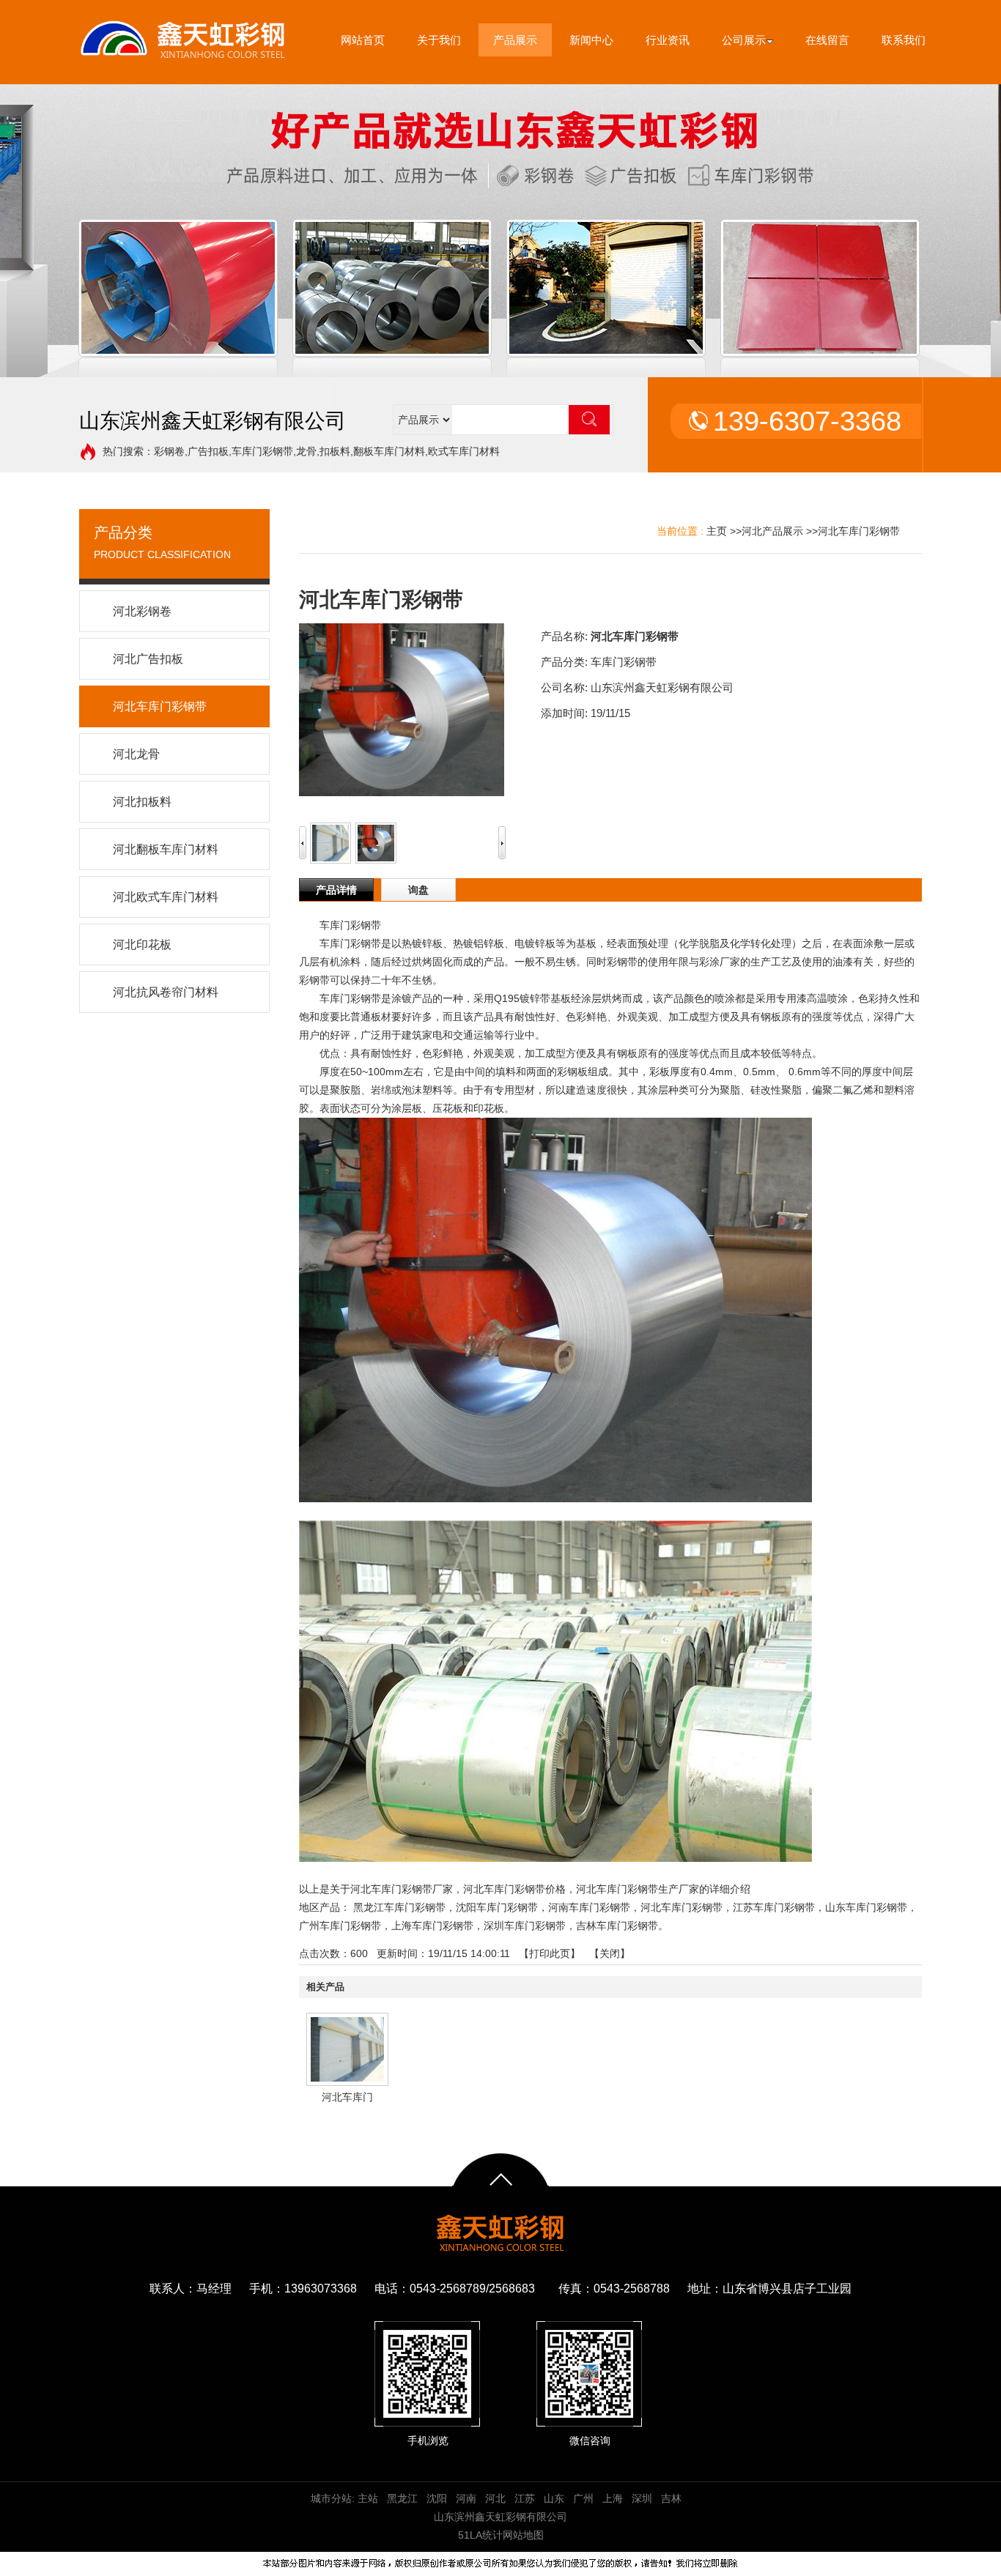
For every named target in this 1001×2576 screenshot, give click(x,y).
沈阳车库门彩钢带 (497, 1907)
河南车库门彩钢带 (589, 1907)
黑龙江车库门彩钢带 (399, 1907)
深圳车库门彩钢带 (525, 1926)
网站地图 (523, 2535)
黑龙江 (402, 2498)
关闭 (610, 1953)
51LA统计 (480, 2535)
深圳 (642, 2498)
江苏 (525, 2498)
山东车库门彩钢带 (866, 1907)
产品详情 (336, 890)
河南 (466, 2498)
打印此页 (550, 1953)
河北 (495, 2498)
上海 (613, 2498)
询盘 (418, 890)
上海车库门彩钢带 (432, 1926)
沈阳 (437, 2498)
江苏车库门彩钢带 (774, 1907)
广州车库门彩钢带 (340, 1926)
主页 (717, 531)
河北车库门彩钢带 (859, 531)
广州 (583, 2498)
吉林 (671, 2498)
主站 (366, 2498)
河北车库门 (347, 2097)
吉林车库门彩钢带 (617, 1926)
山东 (554, 2498)
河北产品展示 (772, 531)
